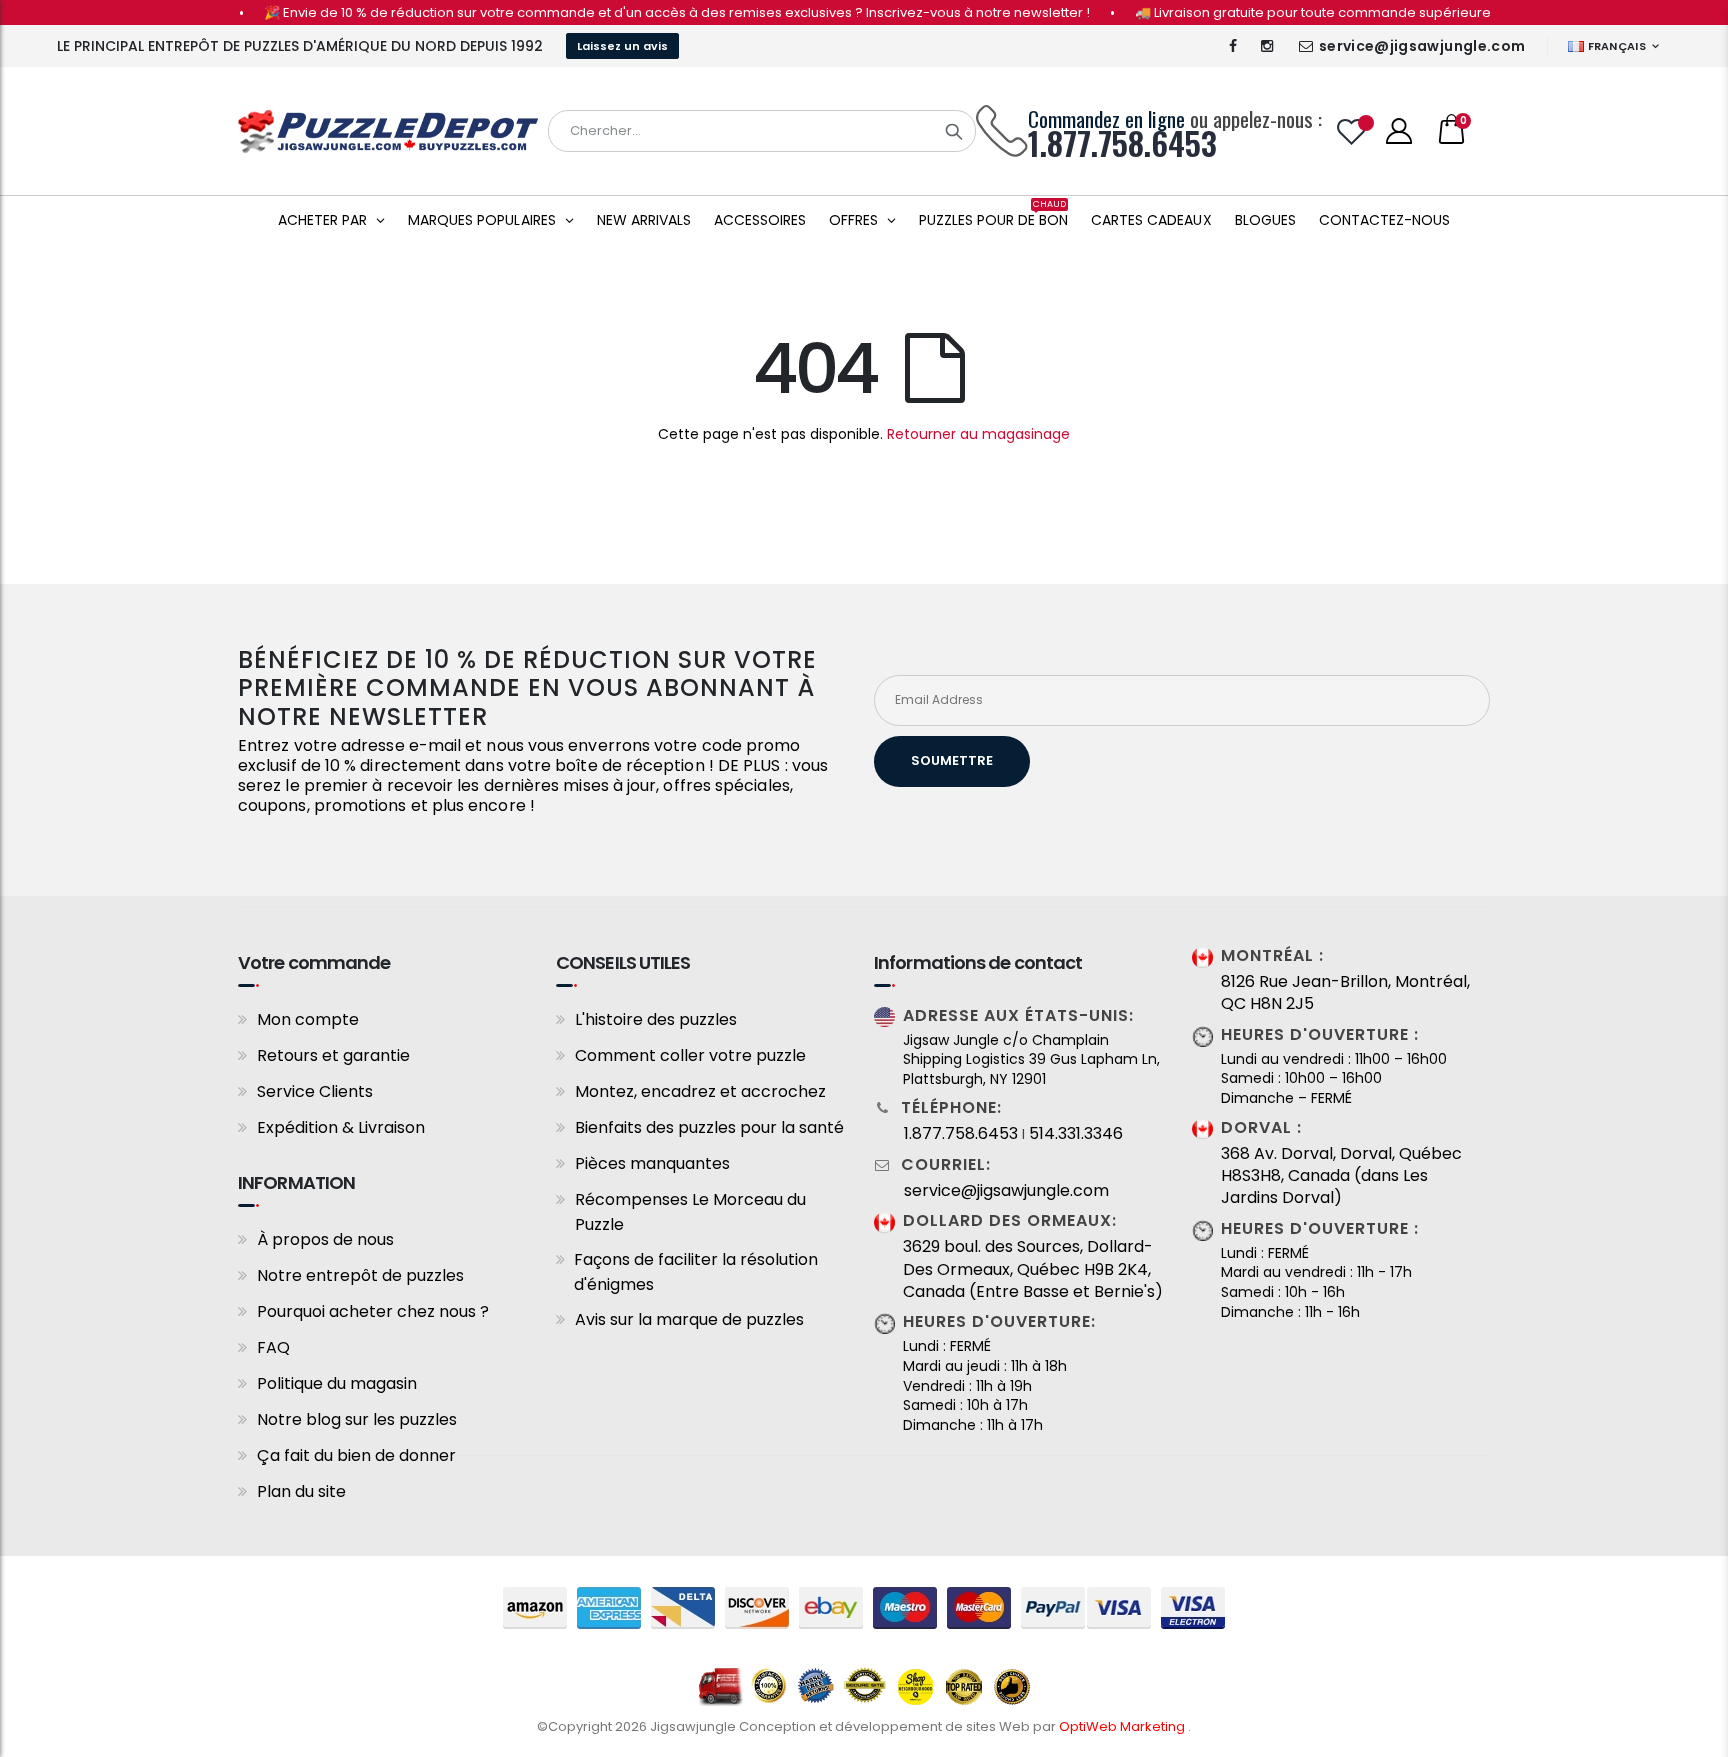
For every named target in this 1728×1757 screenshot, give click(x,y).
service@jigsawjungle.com (1422, 46)
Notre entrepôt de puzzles (360, 1275)
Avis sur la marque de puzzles (689, 1319)
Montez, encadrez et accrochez (700, 1091)
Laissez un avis (622, 46)
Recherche (954, 131)
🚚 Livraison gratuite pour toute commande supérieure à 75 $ (1304, 12)
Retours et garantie (333, 1055)
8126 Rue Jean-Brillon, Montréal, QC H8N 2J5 (1345, 993)
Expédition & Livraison (341, 1127)
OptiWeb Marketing (1123, 1726)
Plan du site (301, 1491)
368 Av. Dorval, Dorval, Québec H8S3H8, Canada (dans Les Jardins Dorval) (1341, 1176)
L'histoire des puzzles (656, 1019)
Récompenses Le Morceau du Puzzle (690, 1212)
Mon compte (308, 1019)
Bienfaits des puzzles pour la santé (709, 1127)
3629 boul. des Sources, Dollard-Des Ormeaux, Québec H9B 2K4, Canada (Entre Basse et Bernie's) (1033, 1269)
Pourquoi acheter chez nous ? (373, 1311)
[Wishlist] (1352, 131)
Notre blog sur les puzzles (357, 1419)
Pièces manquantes (652, 1163)
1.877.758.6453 (961, 1134)
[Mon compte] (1399, 131)
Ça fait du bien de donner (356, 1455)
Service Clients (315, 1091)
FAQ (273, 1347)
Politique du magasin (337, 1383)
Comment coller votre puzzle (690, 1055)
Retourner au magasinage (978, 434)
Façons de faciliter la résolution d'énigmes (696, 1272)
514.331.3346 (1076, 1134)
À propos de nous (325, 1239)
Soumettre (952, 760)
